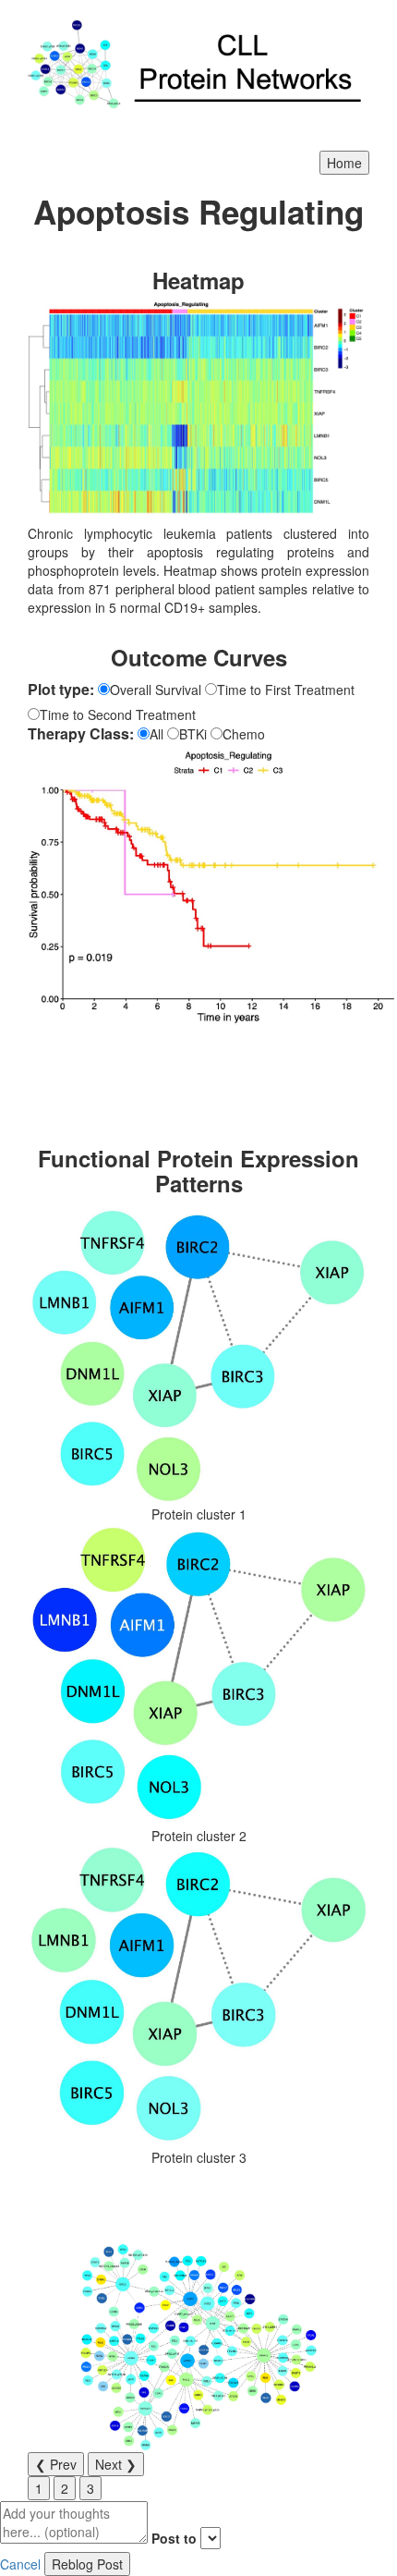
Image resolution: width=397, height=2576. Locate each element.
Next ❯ (116, 2464)
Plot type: (61, 690)
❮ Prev (56, 2464)
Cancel (20, 2564)
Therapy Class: (81, 734)
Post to (174, 2538)
